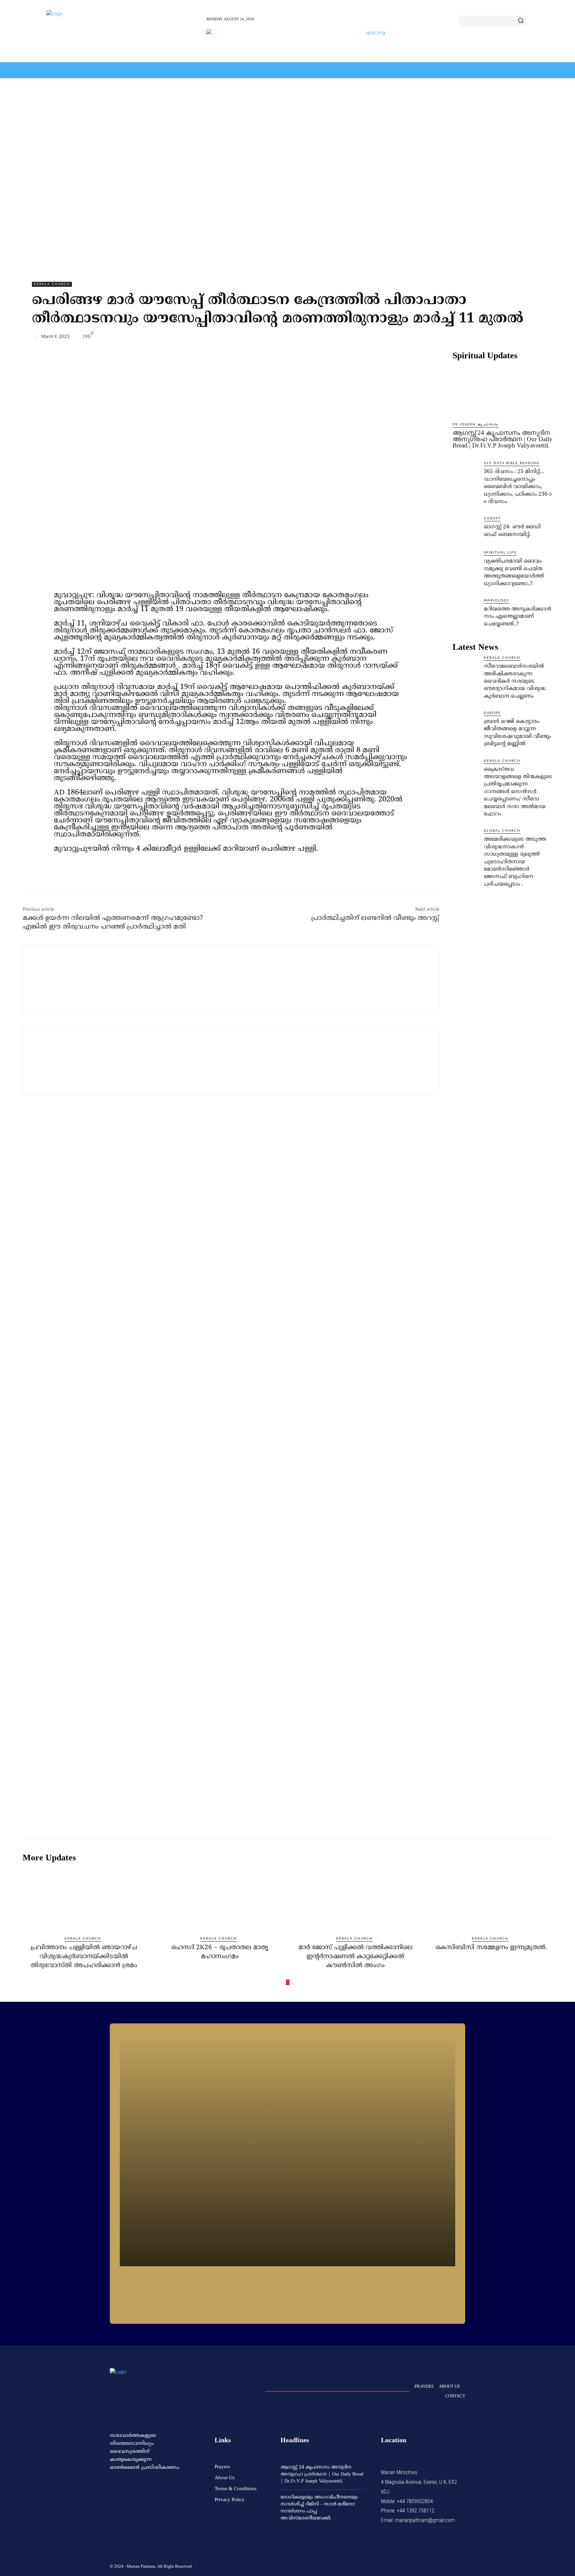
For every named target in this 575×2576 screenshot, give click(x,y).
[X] (491, 338)
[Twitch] (431, 2565)
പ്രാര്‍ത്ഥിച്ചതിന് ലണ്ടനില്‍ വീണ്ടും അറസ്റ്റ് (375, 918)
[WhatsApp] (522, 338)
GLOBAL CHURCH (502, 831)
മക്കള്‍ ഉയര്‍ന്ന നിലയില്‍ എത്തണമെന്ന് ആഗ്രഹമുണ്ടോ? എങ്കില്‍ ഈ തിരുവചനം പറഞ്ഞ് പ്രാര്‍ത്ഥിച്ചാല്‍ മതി (113, 923)
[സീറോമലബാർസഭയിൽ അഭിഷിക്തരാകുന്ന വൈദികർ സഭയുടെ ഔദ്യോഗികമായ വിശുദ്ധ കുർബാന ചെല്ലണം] (466, 668)
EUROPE (492, 713)
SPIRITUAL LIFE (500, 553)
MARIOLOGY (497, 601)
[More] (537, 338)
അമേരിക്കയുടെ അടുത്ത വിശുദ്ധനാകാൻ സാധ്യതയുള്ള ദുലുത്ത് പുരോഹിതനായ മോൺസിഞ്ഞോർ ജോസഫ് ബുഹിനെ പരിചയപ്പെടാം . (515, 862)
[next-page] (288, 1982)
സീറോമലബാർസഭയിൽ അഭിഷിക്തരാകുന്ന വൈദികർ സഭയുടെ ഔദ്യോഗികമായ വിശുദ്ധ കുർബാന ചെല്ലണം (515, 681)
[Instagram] (399, 2565)
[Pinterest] (506, 338)
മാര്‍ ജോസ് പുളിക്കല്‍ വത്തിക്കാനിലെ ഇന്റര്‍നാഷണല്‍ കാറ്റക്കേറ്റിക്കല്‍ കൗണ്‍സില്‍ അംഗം (356, 1957)
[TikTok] (415, 2565)
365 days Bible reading (512, 463)
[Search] (521, 21)
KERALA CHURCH (52, 284)
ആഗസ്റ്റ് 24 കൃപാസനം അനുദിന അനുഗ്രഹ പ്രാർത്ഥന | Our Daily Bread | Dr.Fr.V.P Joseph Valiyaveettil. (502, 439)
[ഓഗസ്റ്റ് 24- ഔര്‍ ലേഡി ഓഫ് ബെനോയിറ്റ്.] (466, 529)
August (492, 518)
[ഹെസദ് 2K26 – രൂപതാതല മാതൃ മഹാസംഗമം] (220, 1899)
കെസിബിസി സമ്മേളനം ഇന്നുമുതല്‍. (491, 1948)
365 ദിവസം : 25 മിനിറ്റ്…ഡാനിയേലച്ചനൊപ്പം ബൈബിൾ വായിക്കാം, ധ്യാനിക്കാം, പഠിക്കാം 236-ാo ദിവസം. (518, 487)
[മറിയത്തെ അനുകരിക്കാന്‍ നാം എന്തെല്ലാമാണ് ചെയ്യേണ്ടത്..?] (466, 611)
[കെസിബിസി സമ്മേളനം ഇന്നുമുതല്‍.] (491, 1899)
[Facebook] (476, 338)
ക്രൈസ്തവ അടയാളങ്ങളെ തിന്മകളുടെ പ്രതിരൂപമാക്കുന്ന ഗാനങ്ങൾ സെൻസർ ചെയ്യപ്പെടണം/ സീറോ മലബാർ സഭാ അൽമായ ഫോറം (518, 792)
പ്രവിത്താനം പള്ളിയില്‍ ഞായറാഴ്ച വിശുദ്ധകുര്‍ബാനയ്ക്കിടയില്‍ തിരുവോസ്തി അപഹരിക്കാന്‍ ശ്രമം (84, 1957)
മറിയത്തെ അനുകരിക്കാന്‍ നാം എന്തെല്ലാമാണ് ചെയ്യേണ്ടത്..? (517, 617)
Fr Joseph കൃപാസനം (476, 425)
